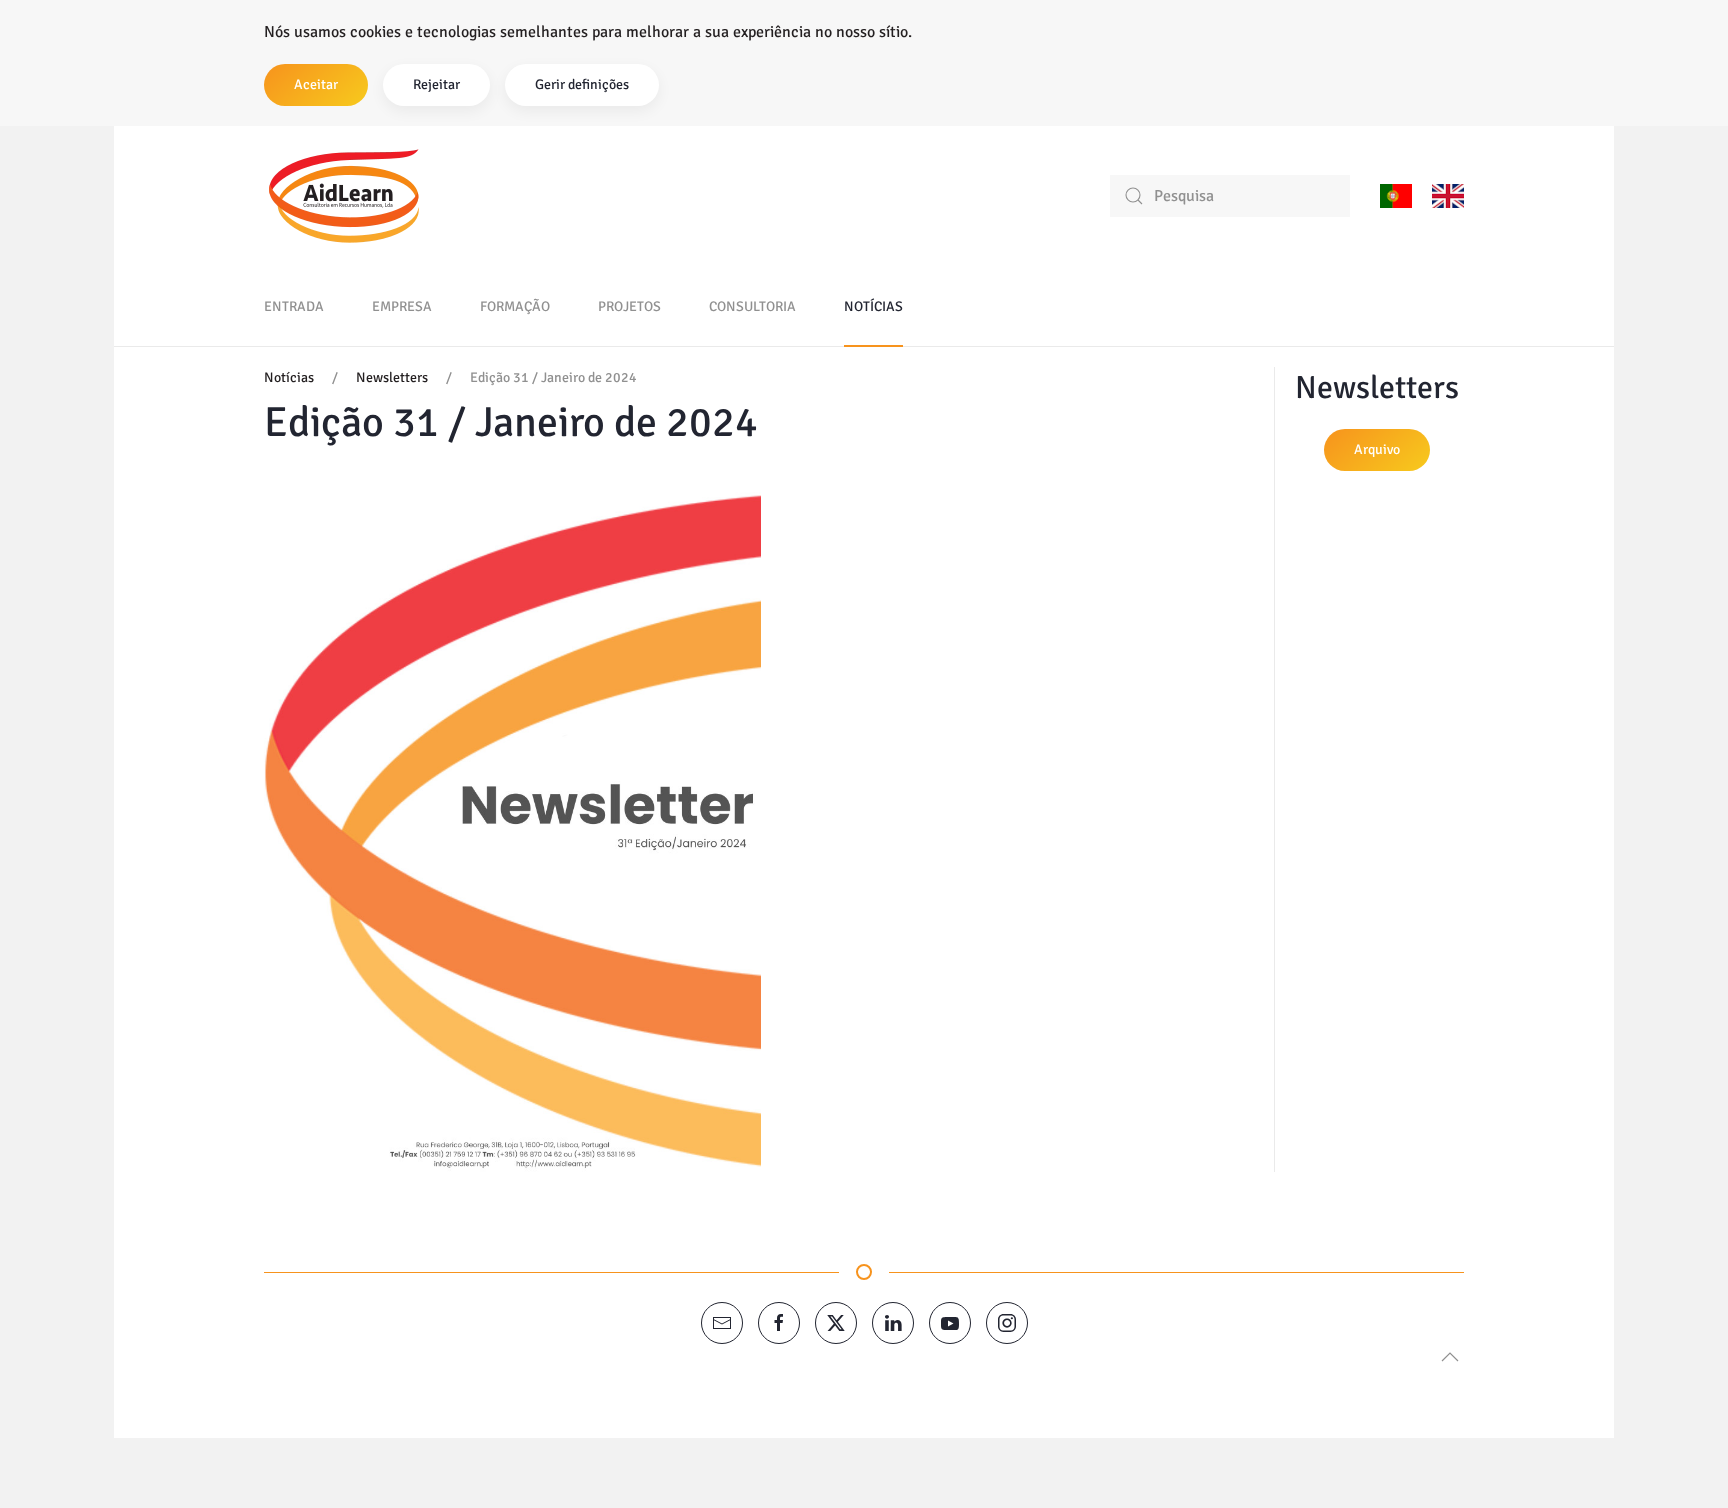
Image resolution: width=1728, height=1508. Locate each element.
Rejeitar (436, 84)
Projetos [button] (629, 306)
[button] (1450, 1357)
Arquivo (1377, 449)
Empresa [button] (402, 306)
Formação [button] (515, 306)
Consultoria (752, 306)
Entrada (294, 306)
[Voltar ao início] (344, 196)
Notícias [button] (873, 306)
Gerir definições (582, 84)
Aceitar (316, 84)
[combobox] (1230, 196)
